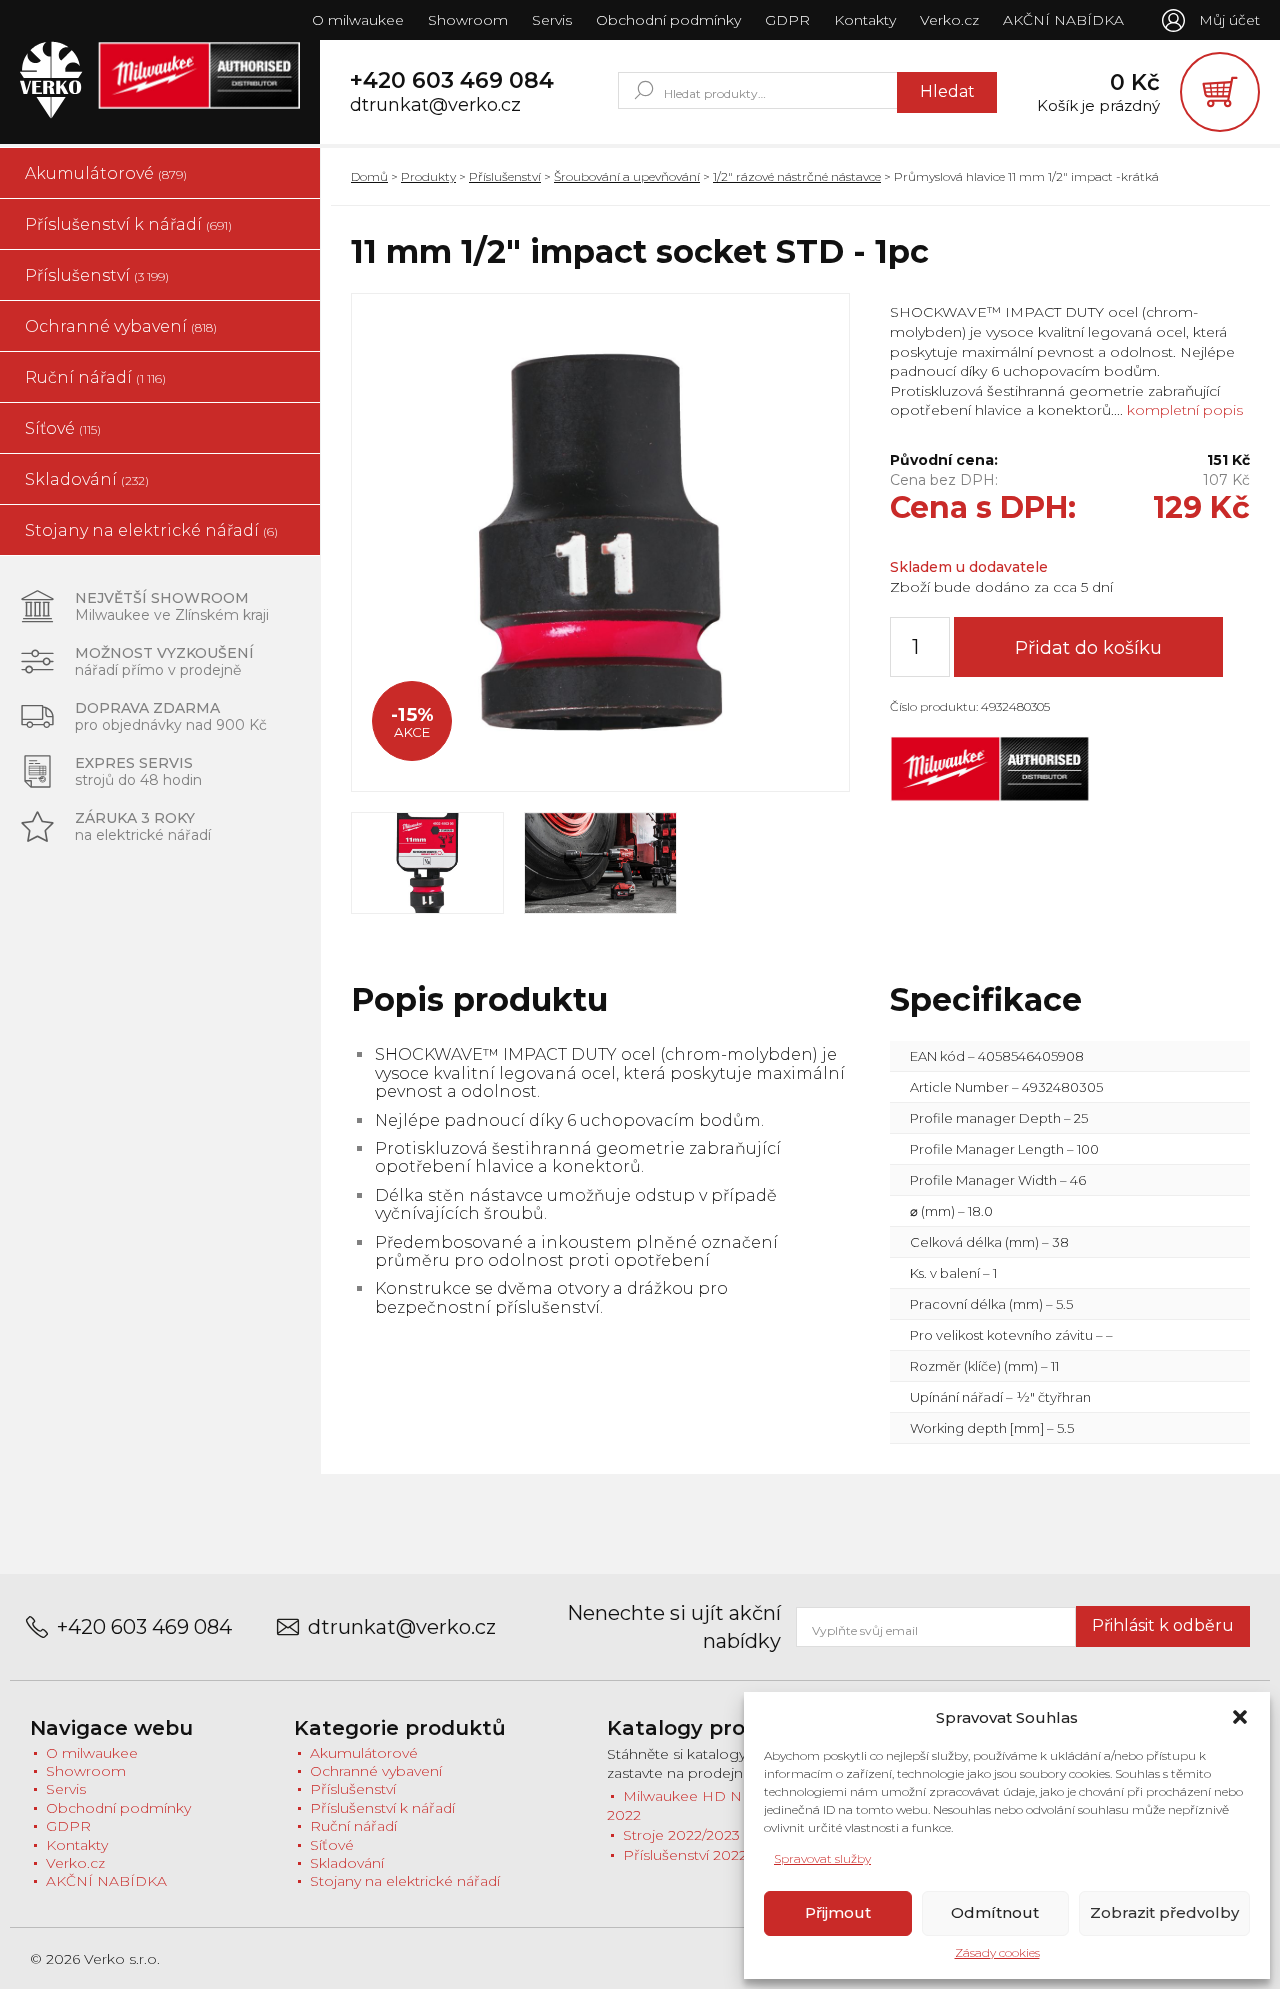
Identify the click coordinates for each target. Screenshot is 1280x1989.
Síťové (63, 428)
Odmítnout (995, 1912)
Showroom (468, 20)
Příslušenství (97, 275)
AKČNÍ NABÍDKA (1063, 20)
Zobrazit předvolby (1164, 1912)
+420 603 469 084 (452, 81)
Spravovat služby (822, 1858)
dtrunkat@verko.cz (435, 105)
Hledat (947, 91)
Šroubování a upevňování (627, 176)
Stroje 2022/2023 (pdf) (699, 1835)
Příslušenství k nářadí (128, 224)
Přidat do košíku (1088, 648)
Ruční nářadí (95, 377)
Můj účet (1229, 20)
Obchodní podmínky (668, 20)
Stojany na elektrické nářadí (151, 530)
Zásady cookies (997, 1952)
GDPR (787, 20)
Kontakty (865, 20)
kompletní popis (1183, 410)
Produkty (428, 176)
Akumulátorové (106, 173)
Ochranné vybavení (121, 326)
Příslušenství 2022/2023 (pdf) (721, 1855)
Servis (552, 20)
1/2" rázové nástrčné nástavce (797, 176)
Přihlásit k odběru (1163, 1625)
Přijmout (838, 1912)
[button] (1240, 1717)
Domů (369, 176)
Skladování (87, 479)
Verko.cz (949, 20)
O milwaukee (358, 20)
